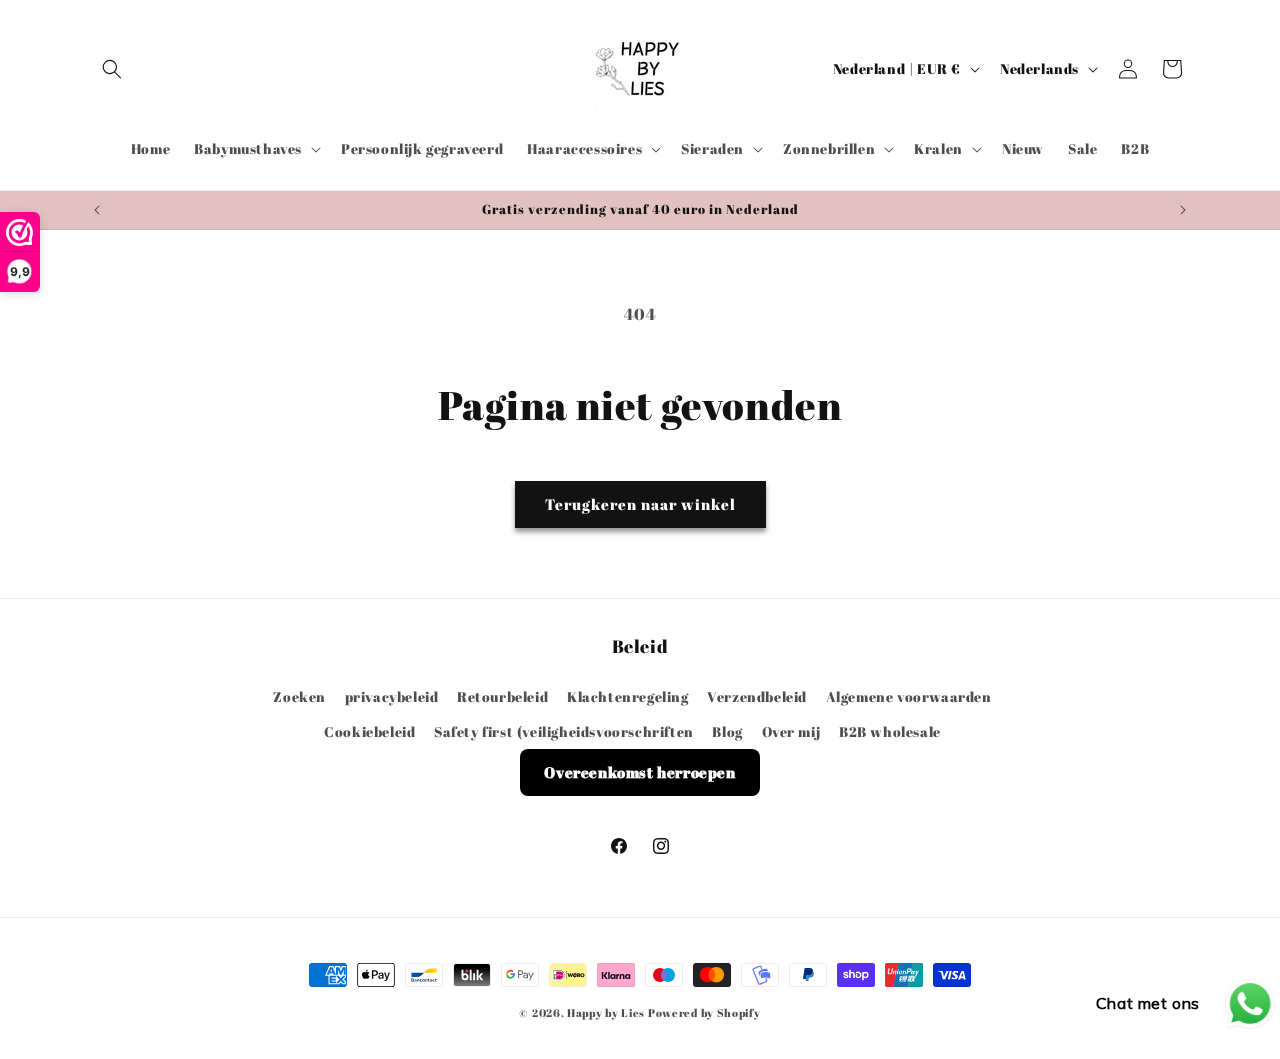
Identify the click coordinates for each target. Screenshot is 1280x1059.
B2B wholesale (890, 730)
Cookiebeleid (369, 730)
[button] (112, 69)
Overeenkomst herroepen (639, 771)
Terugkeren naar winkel (640, 504)
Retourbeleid (502, 695)
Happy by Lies (606, 1012)
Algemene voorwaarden (909, 695)
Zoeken (299, 695)
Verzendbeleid (757, 695)
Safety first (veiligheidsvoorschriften (564, 730)
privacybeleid (392, 695)
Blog (727, 730)
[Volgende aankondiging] (1183, 210)
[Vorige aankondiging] (97, 210)
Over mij (791, 730)
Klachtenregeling (628, 695)
